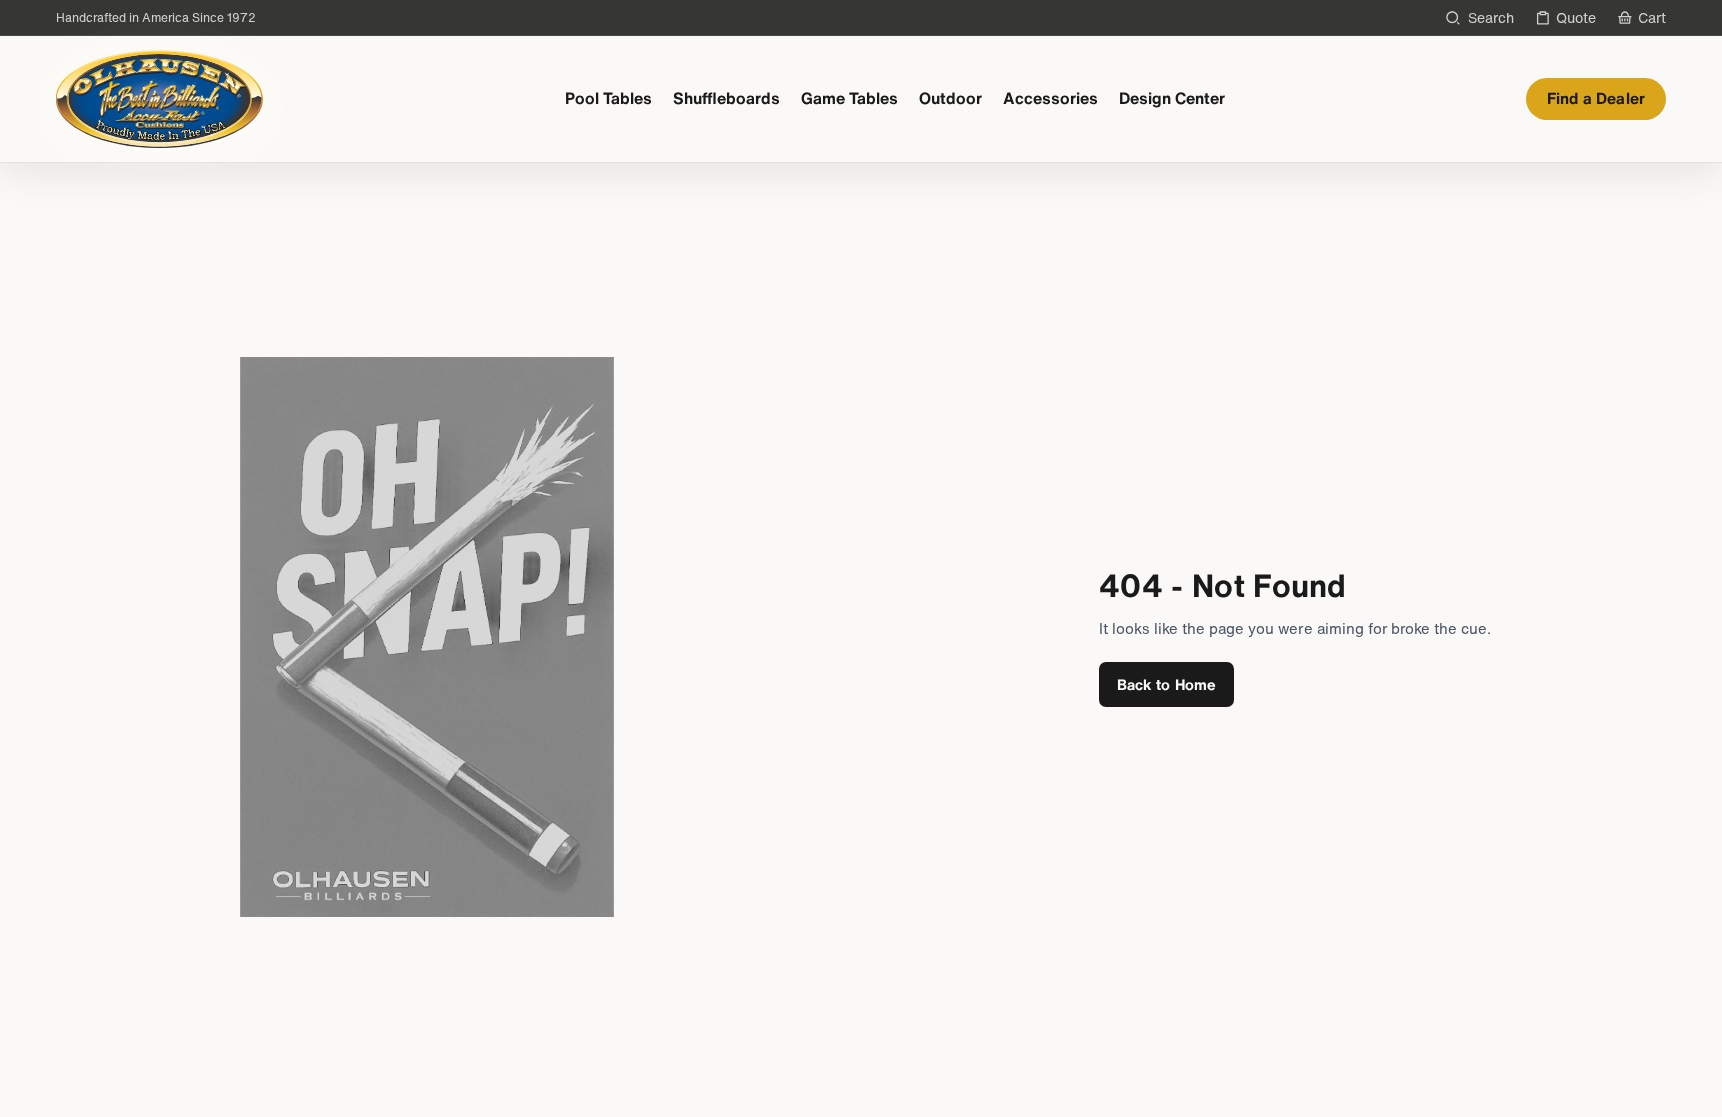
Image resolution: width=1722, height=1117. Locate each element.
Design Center (1172, 98)
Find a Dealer (1596, 98)
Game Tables (849, 98)
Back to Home (1167, 684)
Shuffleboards (726, 98)
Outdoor (950, 98)
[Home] (159, 99)
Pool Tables (608, 98)
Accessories (1050, 98)
